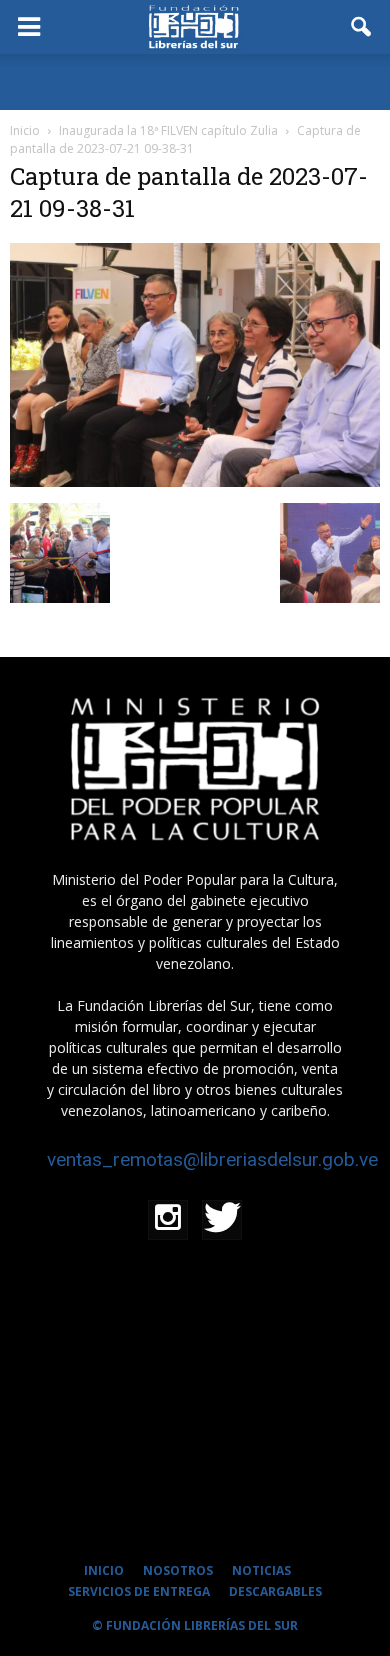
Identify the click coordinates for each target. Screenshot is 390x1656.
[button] (362, 27)
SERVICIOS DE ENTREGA (139, 1591)
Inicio (25, 130)
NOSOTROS (178, 1570)
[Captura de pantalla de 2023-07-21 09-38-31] (195, 482)
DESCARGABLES (275, 1591)
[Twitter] (222, 1220)
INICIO (104, 1570)
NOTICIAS (261, 1570)
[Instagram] (168, 1220)
